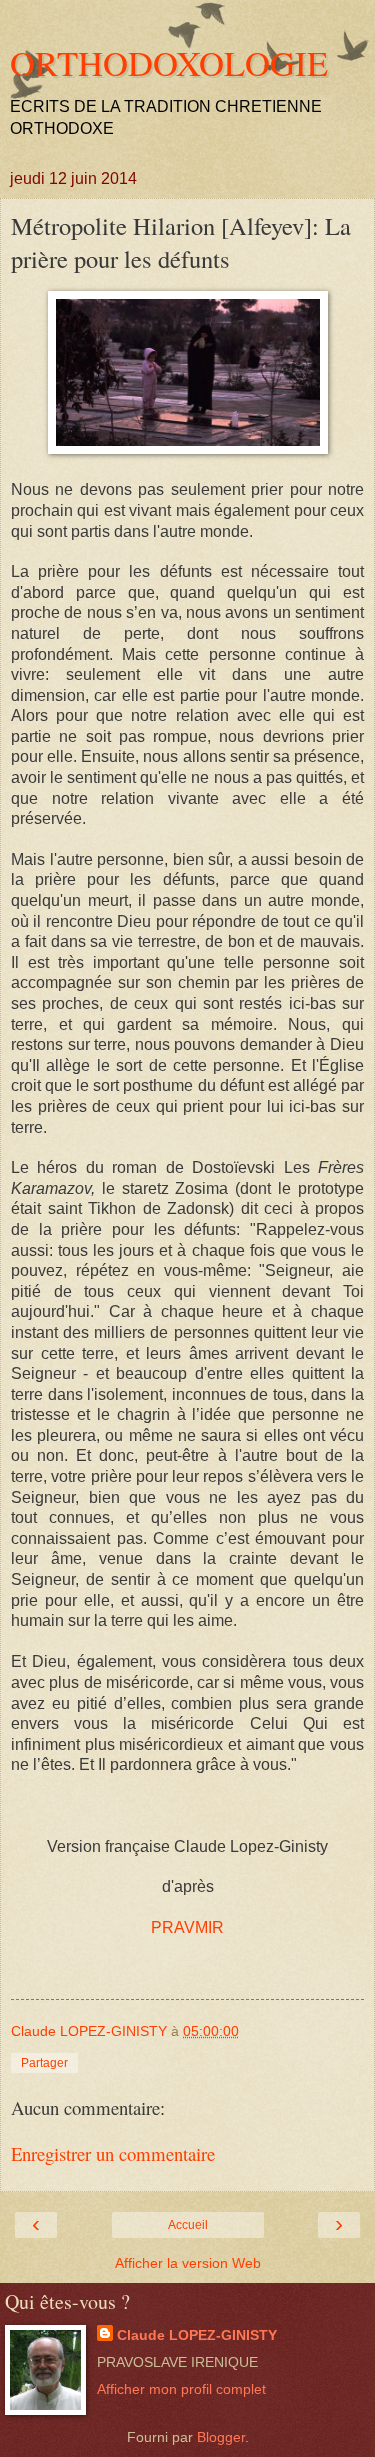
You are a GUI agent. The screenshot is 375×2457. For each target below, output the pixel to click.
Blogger (221, 2437)
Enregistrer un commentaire (113, 2153)
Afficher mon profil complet (181, 2389)
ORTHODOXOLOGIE (169, 63)
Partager (44, 2063)
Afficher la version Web (188, 2263)
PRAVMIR (187, 1927)
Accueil (188, 2225)
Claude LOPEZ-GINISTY (197, 2335)
